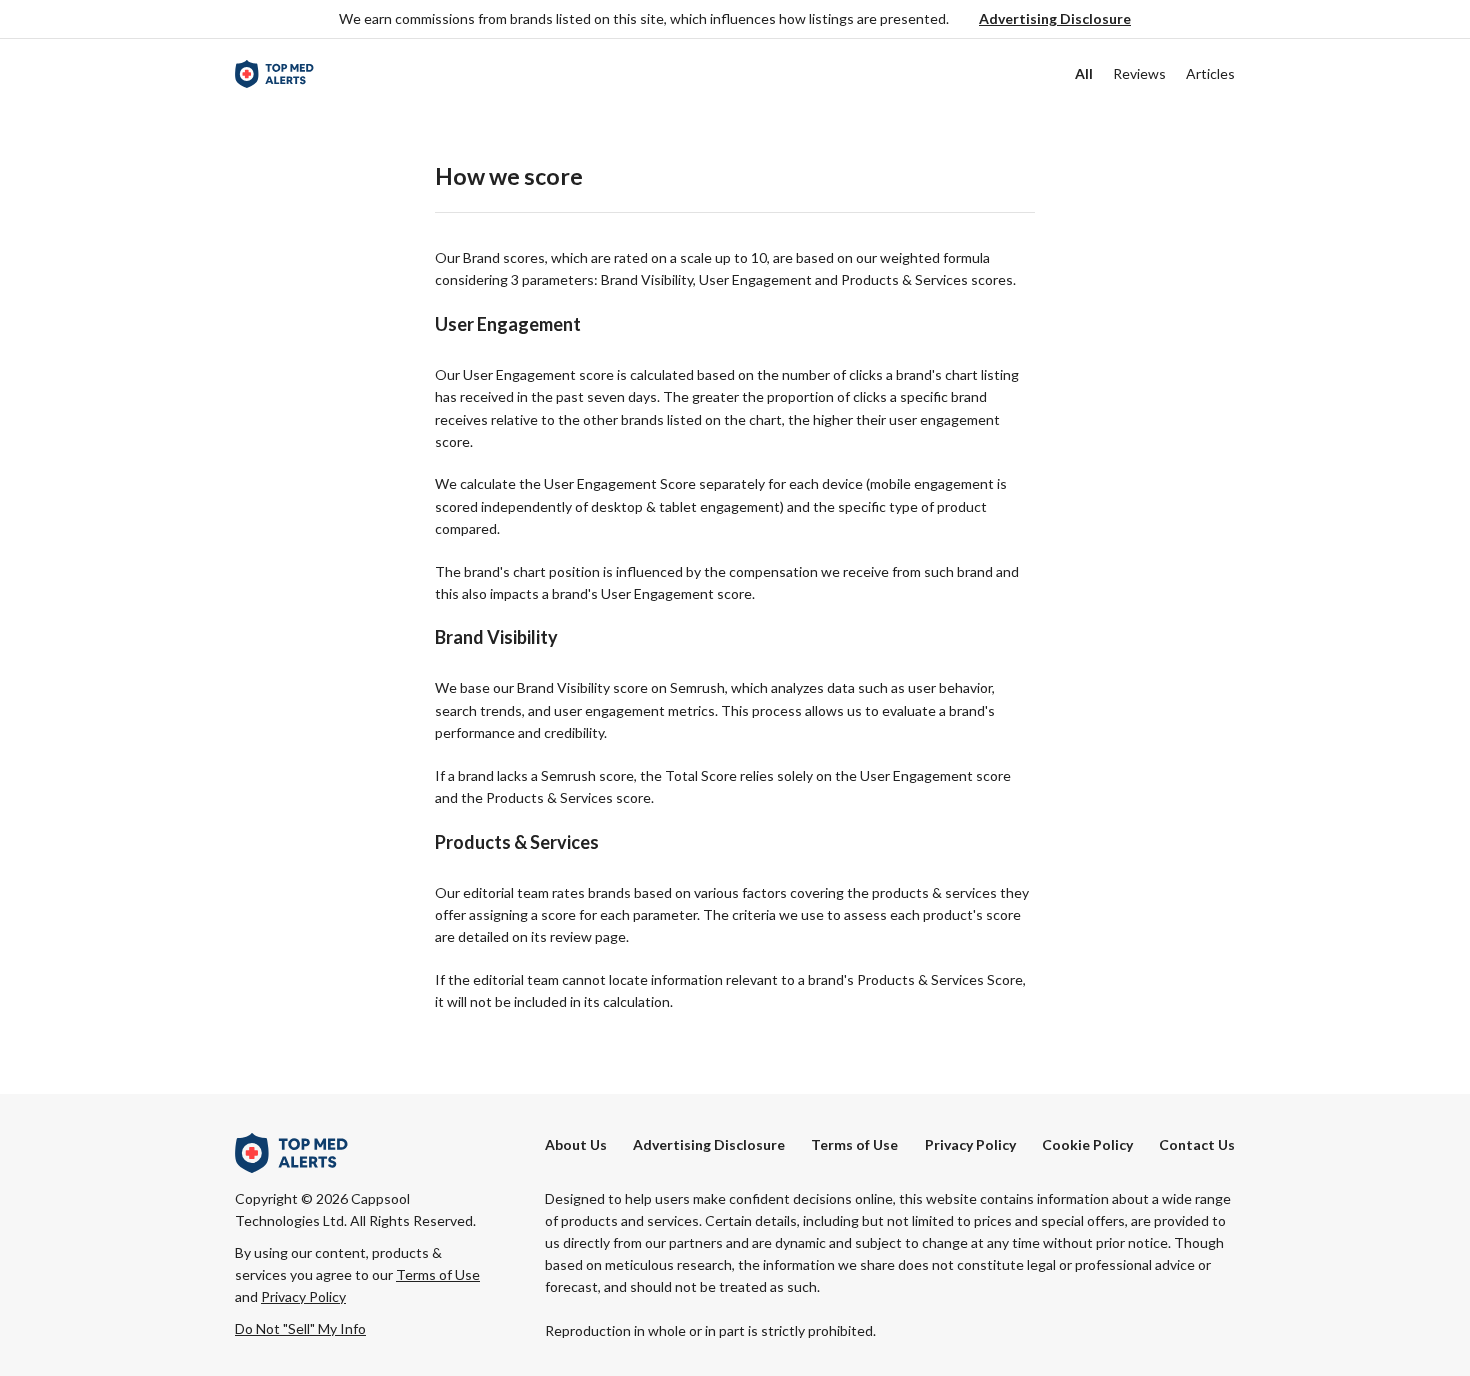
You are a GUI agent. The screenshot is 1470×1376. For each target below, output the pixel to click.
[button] (1055, 19)
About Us (576, 1144)
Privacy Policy (970, 1144)
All (1084, 73)
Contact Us (1197, 1144)
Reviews (1139, 73)
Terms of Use (854, 1144)
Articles (1210, 73)
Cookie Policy (1087, 1144)
